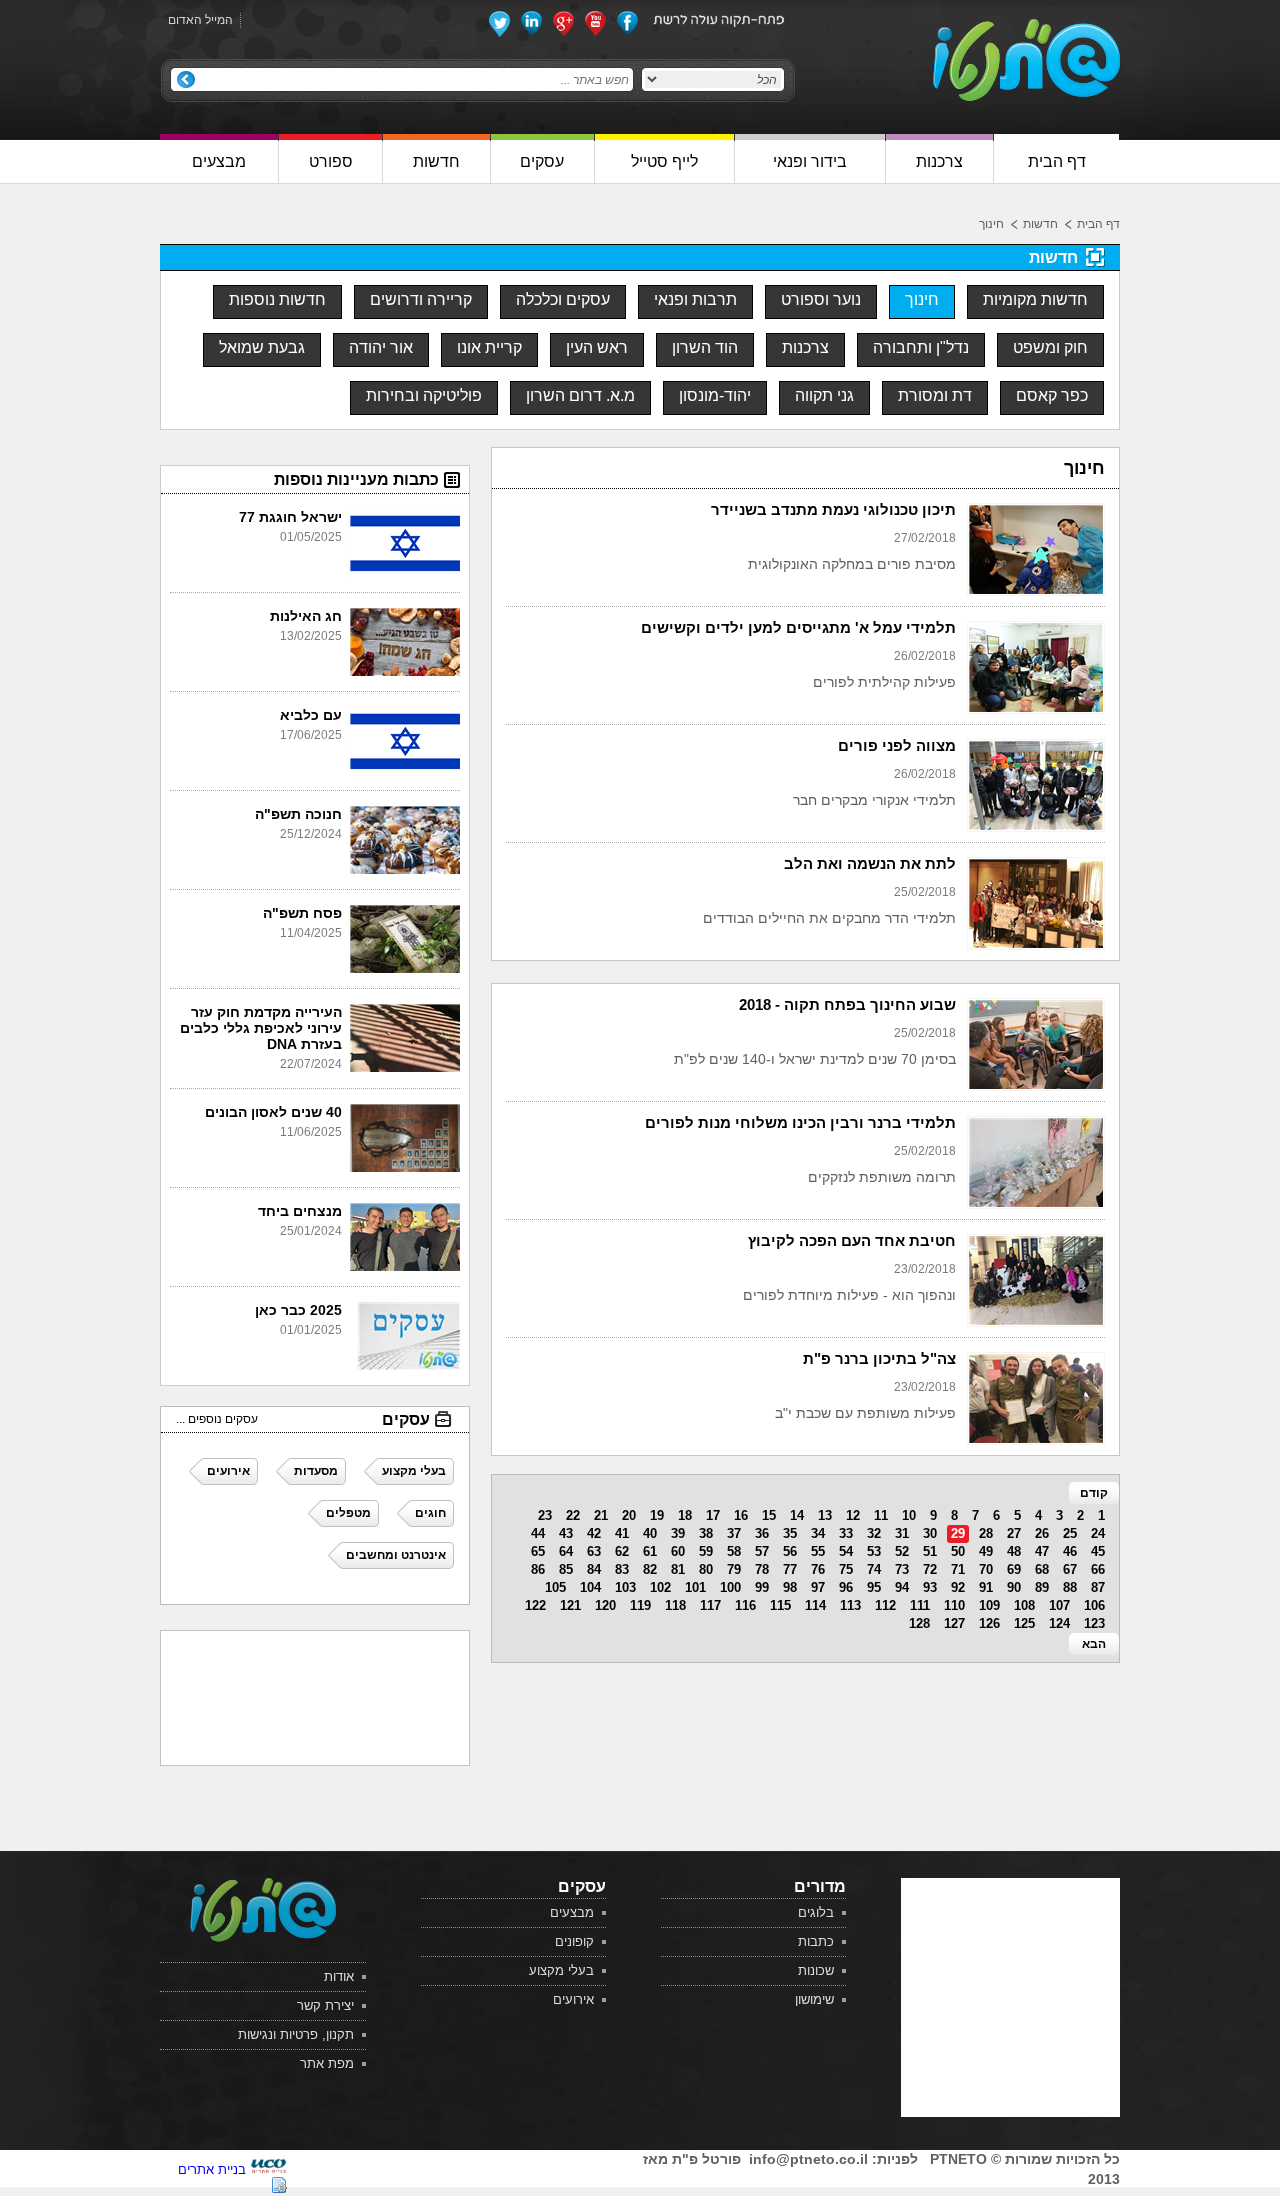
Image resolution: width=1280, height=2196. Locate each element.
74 (874, 1569)
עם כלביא (311, 715)
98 (790, 1587)
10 (909, 1515)
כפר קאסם (1052, 395)
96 (846, 1587)
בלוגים (816, 1912)
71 (958, 1569)
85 (566, 1569)
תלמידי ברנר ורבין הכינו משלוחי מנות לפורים (800, 1122)
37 (734, 1533)
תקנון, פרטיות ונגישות (296, 2034)
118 (675, 1605)
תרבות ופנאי (695, 299)
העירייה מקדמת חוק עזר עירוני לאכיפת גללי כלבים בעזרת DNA (261, 1028)
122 (535, 1605)
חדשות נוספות (277, 299)
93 (930, 1587)
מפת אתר (327, 2063)
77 (790, 1569)
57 (762, 1551)
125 (1024, 1623)
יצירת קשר (325, 2005)
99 (762, 1587)
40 (650, 1533)
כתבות (816, 1941)
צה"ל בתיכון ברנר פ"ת (879, 1358)
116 (745, 1605)
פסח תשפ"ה (302, 913)
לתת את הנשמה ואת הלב (870, 863)
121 (570, 1605)
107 (1059, 1605)
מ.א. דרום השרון (580, 395)
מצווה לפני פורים (897, 745)
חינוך (991, 224)
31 (902, 1533)
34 (818, 1533)
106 (1094, 1605)
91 (986, 1587)
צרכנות (805, 347)
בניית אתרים (212, 2169)
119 (640, 1605)
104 (590, 1587)
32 (874, 1533)
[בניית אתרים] (268, 2169)
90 (1014, 1587)
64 (566, 1551)
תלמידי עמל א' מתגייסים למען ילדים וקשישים (798, 627)
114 (815, 1605)
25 (1070, 1533)
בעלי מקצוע (561, 1970)
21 (601, 1515)
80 (706, 1569)
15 (769, 1515)
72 (930, 1569)
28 (986, 1533)
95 (874, 1587)
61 (650, 1551)
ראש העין (597, 347)
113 (850, 1605)
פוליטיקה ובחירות (424, 395)
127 (954, 1623)
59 (706, 1551)
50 (958, 1551)
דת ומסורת (935, 395)
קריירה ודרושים (421, 299)
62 (622, 1551)
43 (566, 1533)
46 (1070, 1551)
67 (1070, 1569)
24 (1098, 1533)
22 (573, 1515)
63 (594, 1551)
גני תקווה (824, 395)
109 (989, 1605)
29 (958, 1533)
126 (989, 1623)
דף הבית (1098, 224)
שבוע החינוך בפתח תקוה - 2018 (847, 1004)
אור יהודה (381, 347)
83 (622, 1569)
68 (1042, 1569)
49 (986, 1551)
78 (762, 1569)
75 (846, 1569)
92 (958, 1587)
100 (730, 1587)
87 (1098, 1587)
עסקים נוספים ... (217, 1419)
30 (930, 1533)
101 (695, 1587)
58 (734, 1551)
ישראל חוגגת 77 (290, 517)
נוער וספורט (821, 299)
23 (545, 1515)
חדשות (1040, 224)
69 (1014, 1569)
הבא (1094, 1644)
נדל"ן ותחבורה (921, 347)
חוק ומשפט (1050, 347)
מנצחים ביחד (300, 1211)
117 (710, 1605)
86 (538, 1569)
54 (846, 1551)
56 (790, 1551)
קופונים (574, 1941)
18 (685, 1515)
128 (919, 1623)
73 (902, 1569)
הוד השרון (705, 347)
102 (660, 1587)
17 (713, 1515)
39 (678, 1533)
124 (1059, 1623)
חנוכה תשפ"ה (298, 814)
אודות (339, 1976)
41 (622, 1533)
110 (954, 1605)
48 (1014, 1551)
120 (605, 1605)
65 (538, 1551)
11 (881, 1515)
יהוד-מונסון (715, 395)
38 (706, 1533)
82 (650, 1569)
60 (678, 1551)
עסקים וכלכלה (563, 299)
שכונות (816, 1970)
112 (885, 1605)
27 (1014, 1533)
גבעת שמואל (262, 347)
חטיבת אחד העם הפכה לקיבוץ (852, 1240)
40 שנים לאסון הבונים (273, 1112)
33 (846, 1533)
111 (920, 1605)
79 (734, 1569)
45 (1098, 1551)
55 (818, 1551)
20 (629, 1515)
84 (594, 1569)
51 (930, 1551)
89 (1042, 1587)
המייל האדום (200, 20)
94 (902, 1587)
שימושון (814, 1999)
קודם (1094, 1493)
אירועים (573, 1999)
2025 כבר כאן (298, 1310)
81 (678, 1569)
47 (1042, 1551)
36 (762, 1533)
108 (1024, 1605)
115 (780, 1605)
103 (625, 1587)
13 (825, 1515)
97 (818, 1587)
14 (797, 1515)
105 (555, 1587)
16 (741, 1515)
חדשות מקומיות (1035, 299)
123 (1094, 1623)
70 (986, 1569)
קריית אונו (489, 347)
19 (657, 1515)
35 (790, 1533)
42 (594, 1533)
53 (874, 1551)
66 (1098, 1569)
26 (1042, 1533)
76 (818, 1569)
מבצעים (572, 1912)
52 (902, 1551)
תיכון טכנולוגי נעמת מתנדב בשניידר (833, 509)
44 (538, 1533)
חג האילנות (306, 616)
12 (853, 1515)
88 (1070, 1587)
